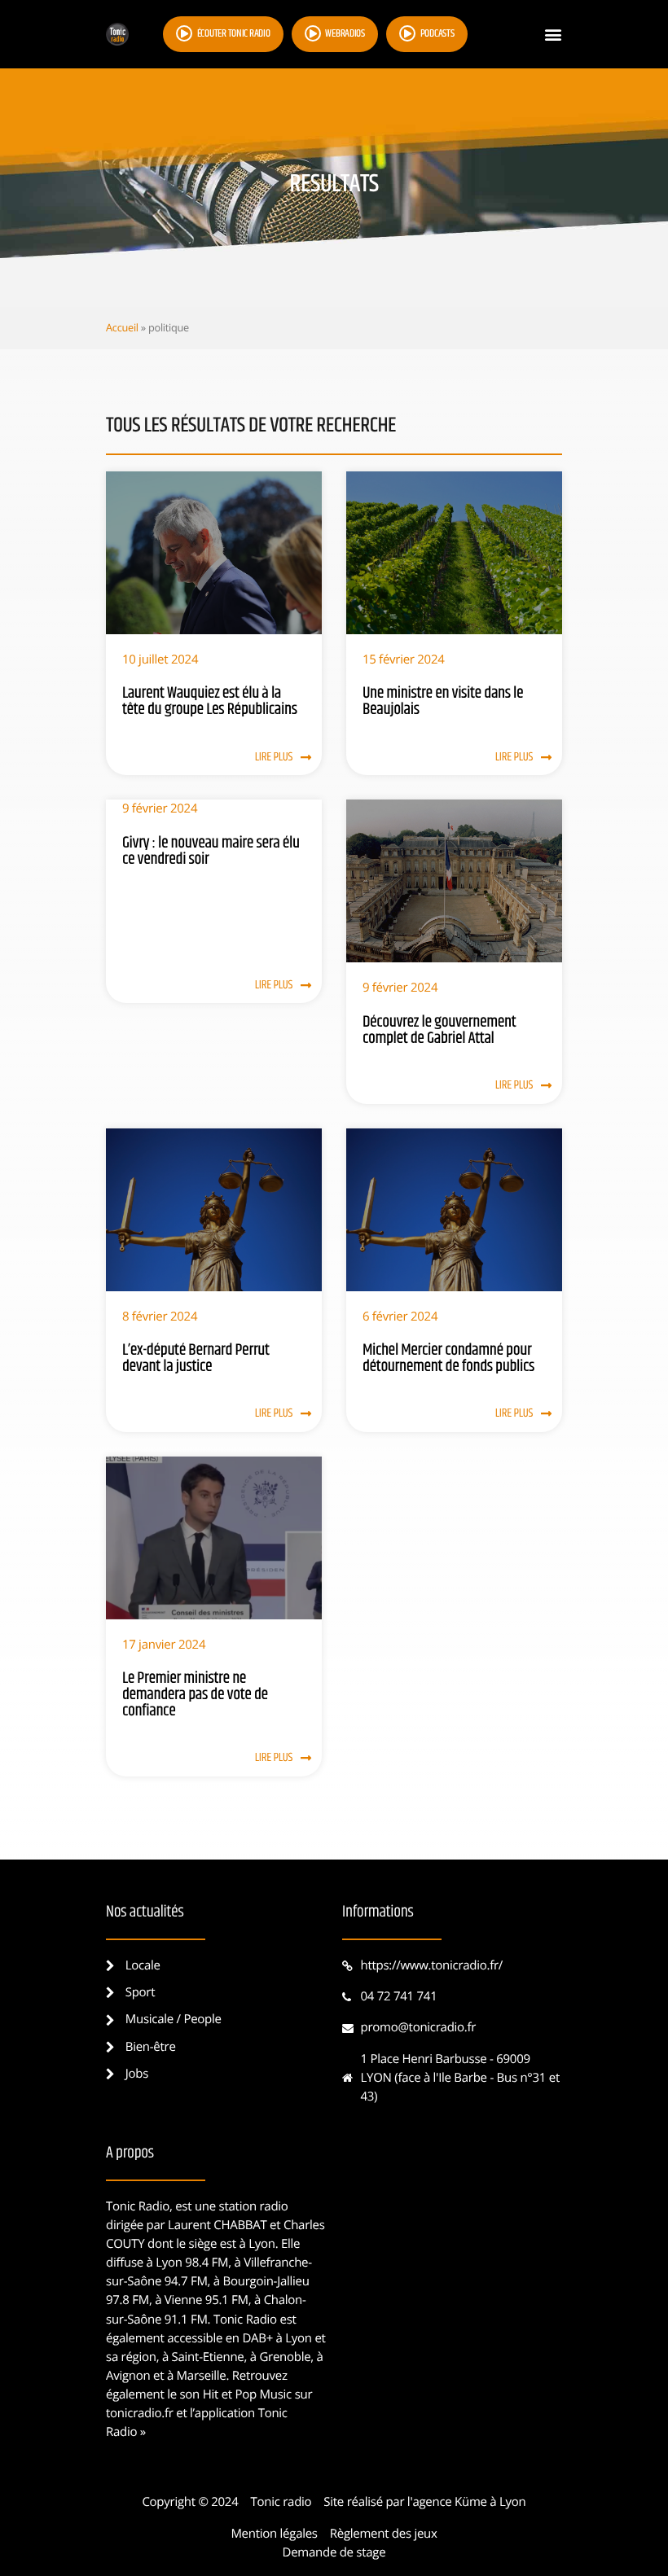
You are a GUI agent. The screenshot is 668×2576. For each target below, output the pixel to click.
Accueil (122, 327)
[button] (553, 35)
